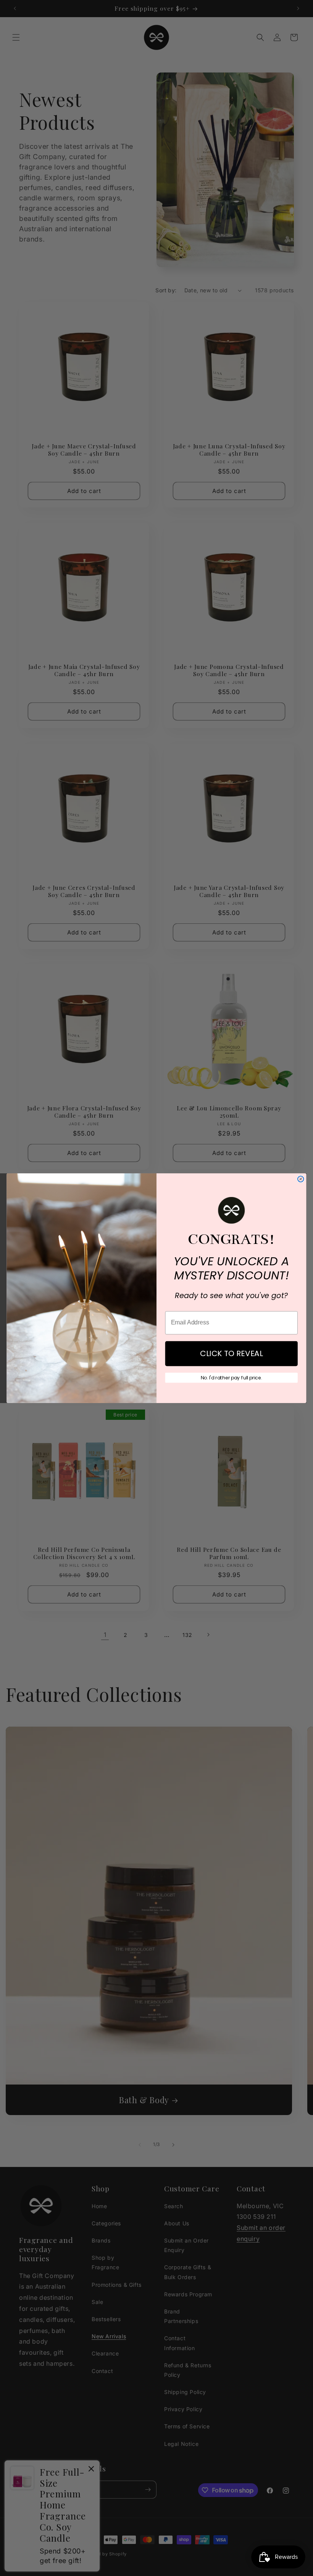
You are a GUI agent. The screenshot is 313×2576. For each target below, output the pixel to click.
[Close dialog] (301, 1179)
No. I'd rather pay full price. (232, 1377)
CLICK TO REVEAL (232, 1353)
